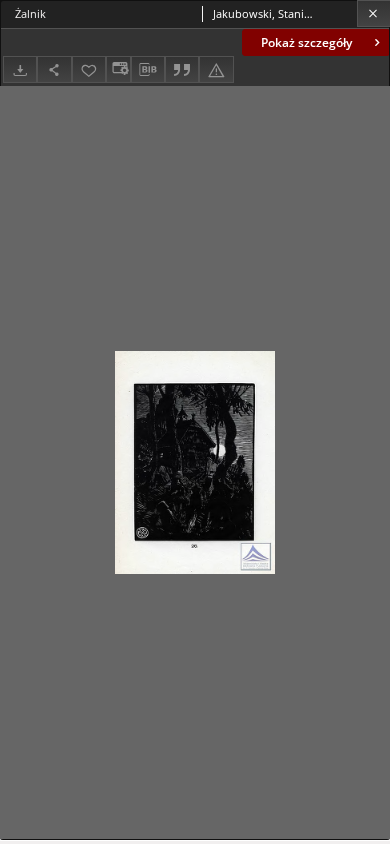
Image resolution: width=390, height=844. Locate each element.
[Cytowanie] (182, 69)
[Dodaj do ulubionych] (89, 69)
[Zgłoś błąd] (216, 69)
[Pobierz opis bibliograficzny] (148, 70)
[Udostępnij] (54, 69)
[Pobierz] (20, 69)
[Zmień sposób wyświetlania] (118, 69)
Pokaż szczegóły (306, 42)
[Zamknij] (373, 13)
